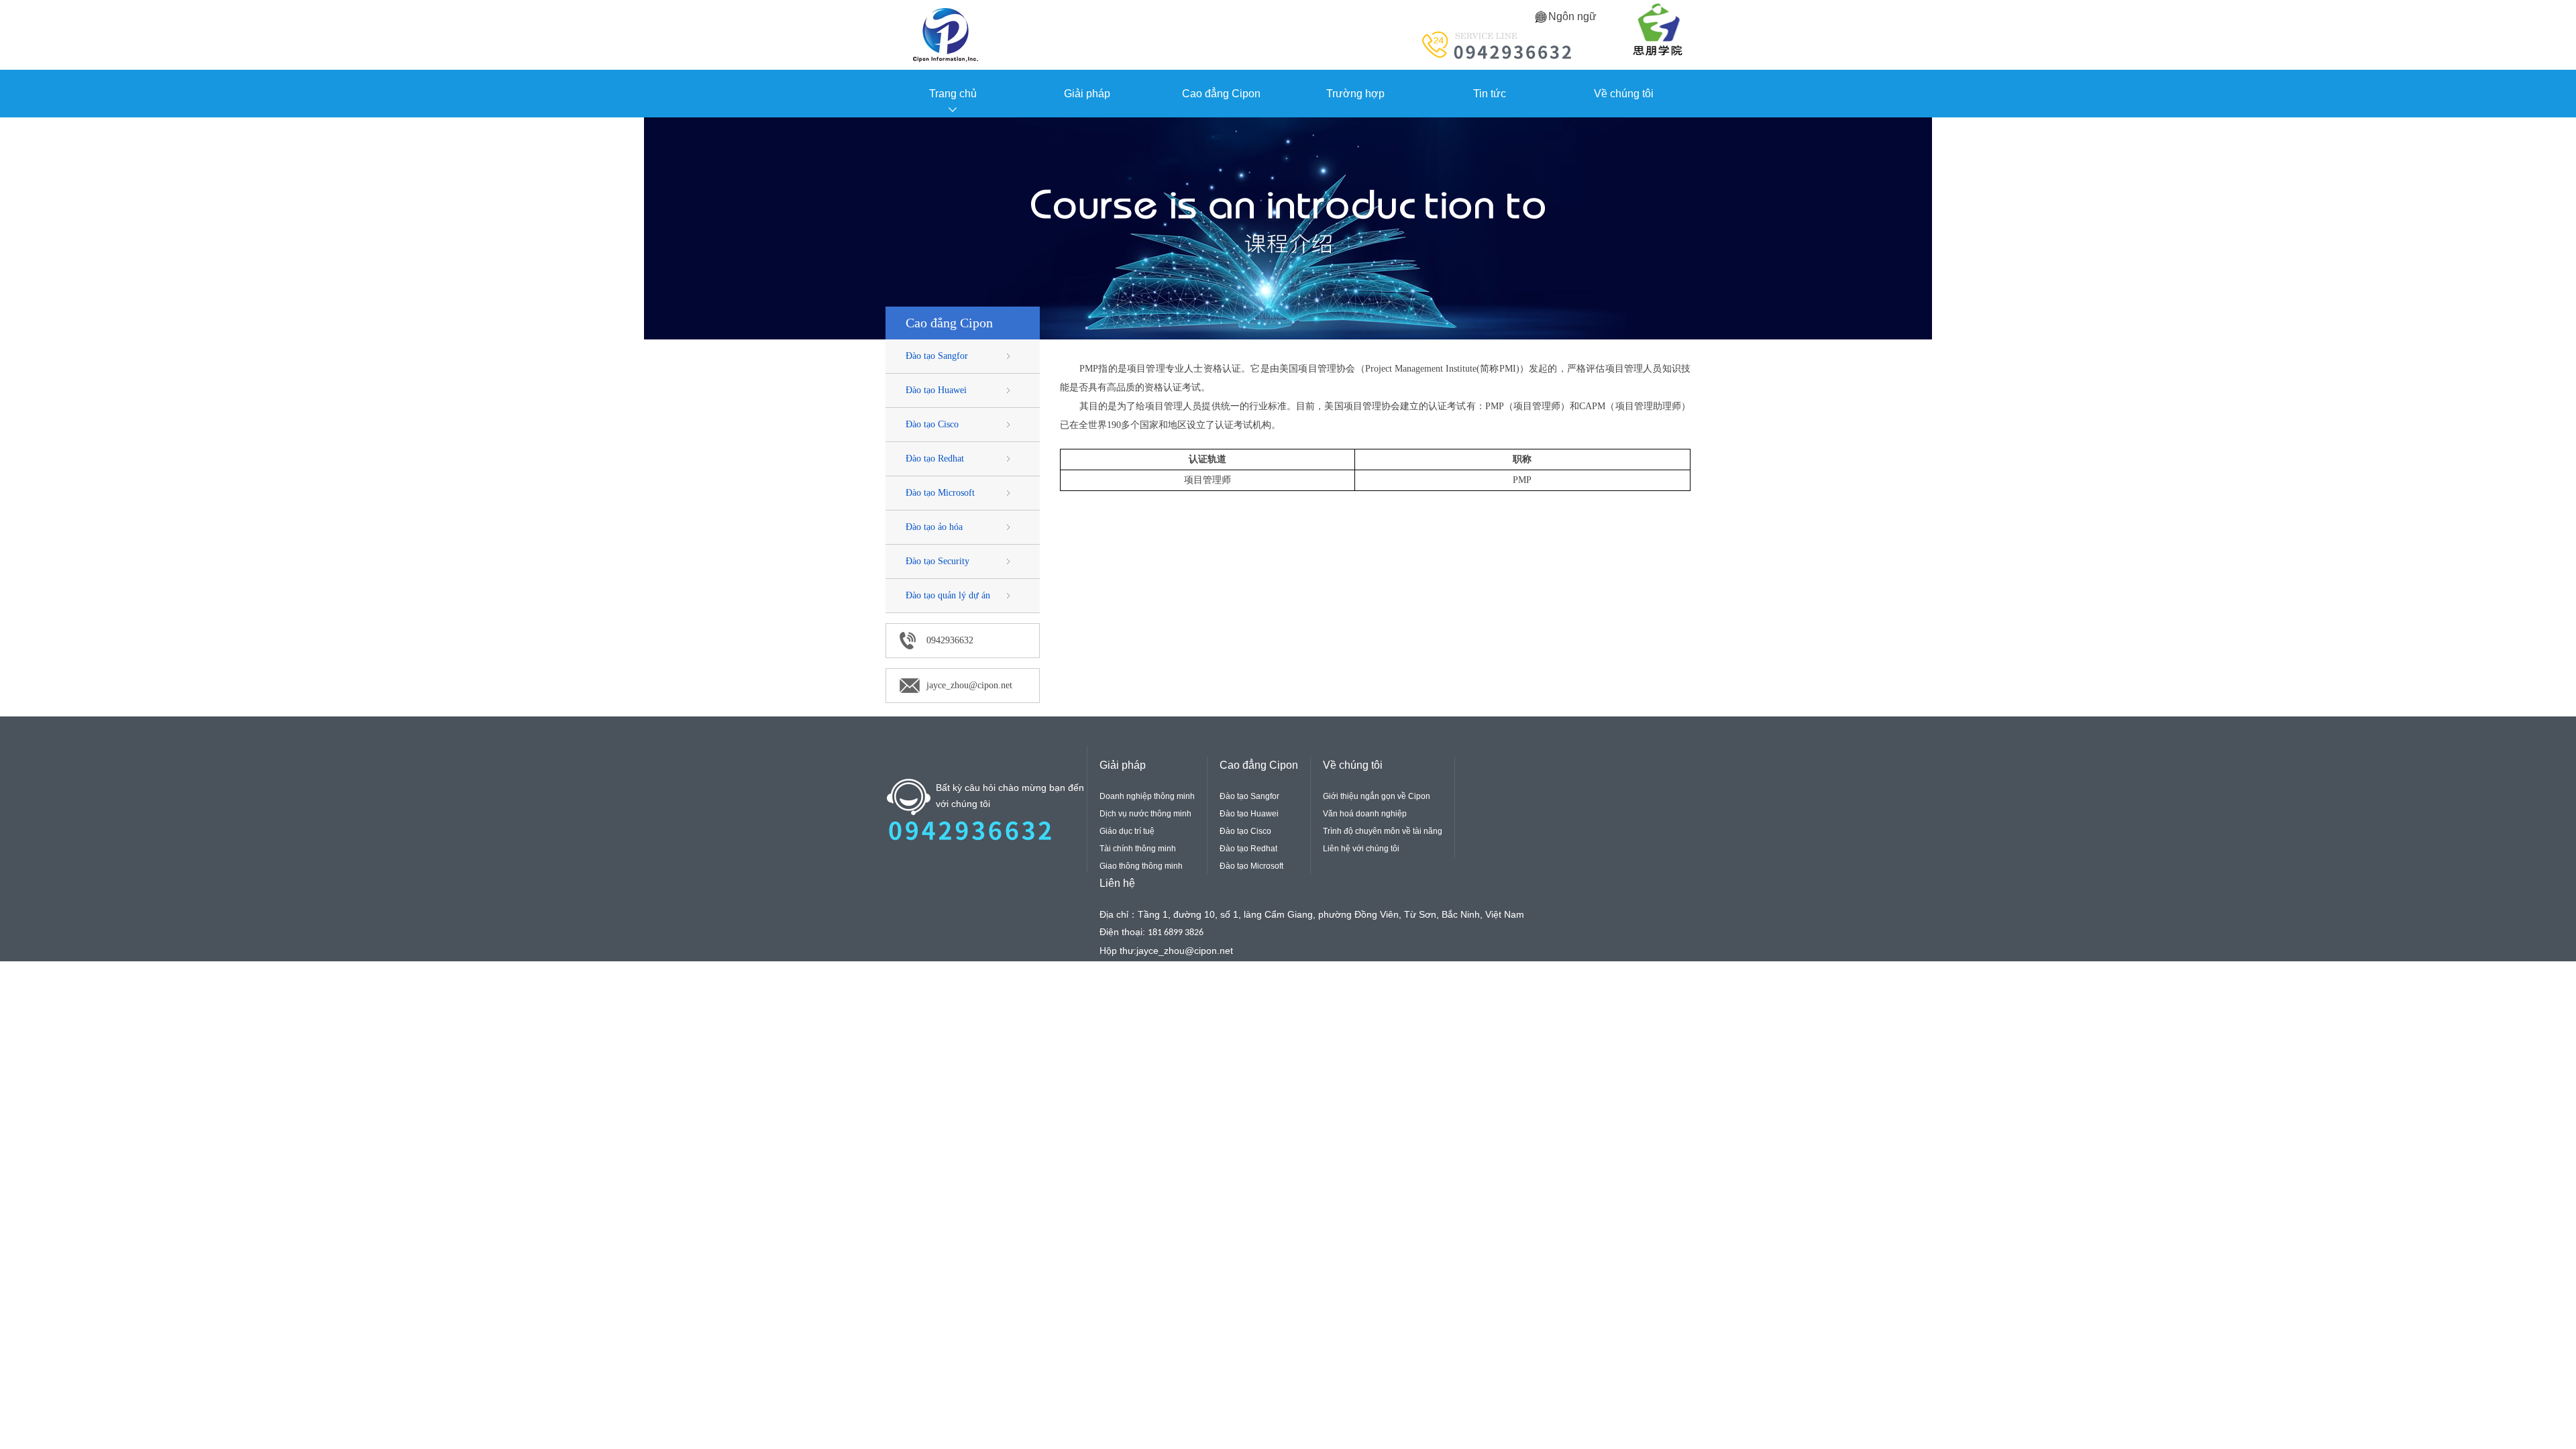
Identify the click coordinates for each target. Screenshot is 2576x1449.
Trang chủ (953, 94)
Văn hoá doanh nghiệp (1365, 814)
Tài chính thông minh (1138, 849)
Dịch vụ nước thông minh (1145, 814)
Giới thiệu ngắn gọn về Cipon (1377, 796)
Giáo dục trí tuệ (1127, 831)
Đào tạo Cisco (932, 424)
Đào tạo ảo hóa (934, 527)
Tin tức (1490, 94)
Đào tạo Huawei (936, 390)
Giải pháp (1087, 94)
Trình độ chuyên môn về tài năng (1383, 831)
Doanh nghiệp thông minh (1147, 796)
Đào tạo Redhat (935, 459)
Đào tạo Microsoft (940, 493)
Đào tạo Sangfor (937, 356)
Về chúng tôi (1624, 94)
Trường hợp (1355, 94)
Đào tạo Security (937, 561)
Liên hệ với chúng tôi (1361, 849)
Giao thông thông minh (1141, 866)
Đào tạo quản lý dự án (948, 595)
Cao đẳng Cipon (1221, 94)
